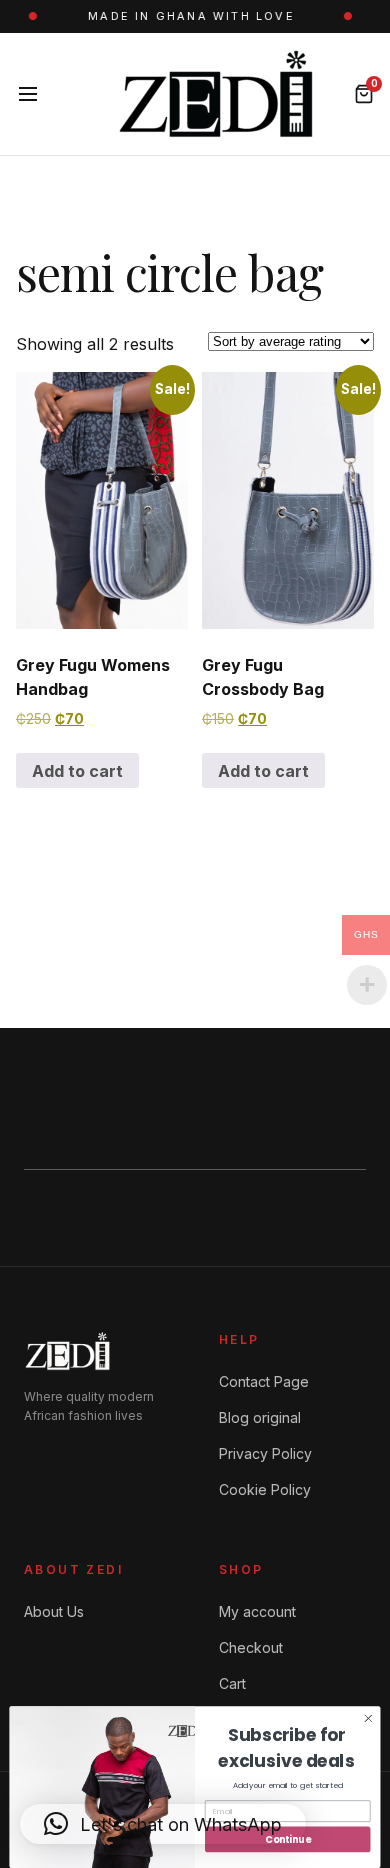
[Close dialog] (368, 1718)
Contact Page (264, 1381)
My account (257, 1611)
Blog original (260, 1417)
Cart (232, 1683)
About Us (54, 1611)
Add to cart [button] (77, 771)
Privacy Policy (265, 1453)
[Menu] (28, 94)
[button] (163, 1824)
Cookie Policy (265, 1489)
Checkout (251, 1647)
